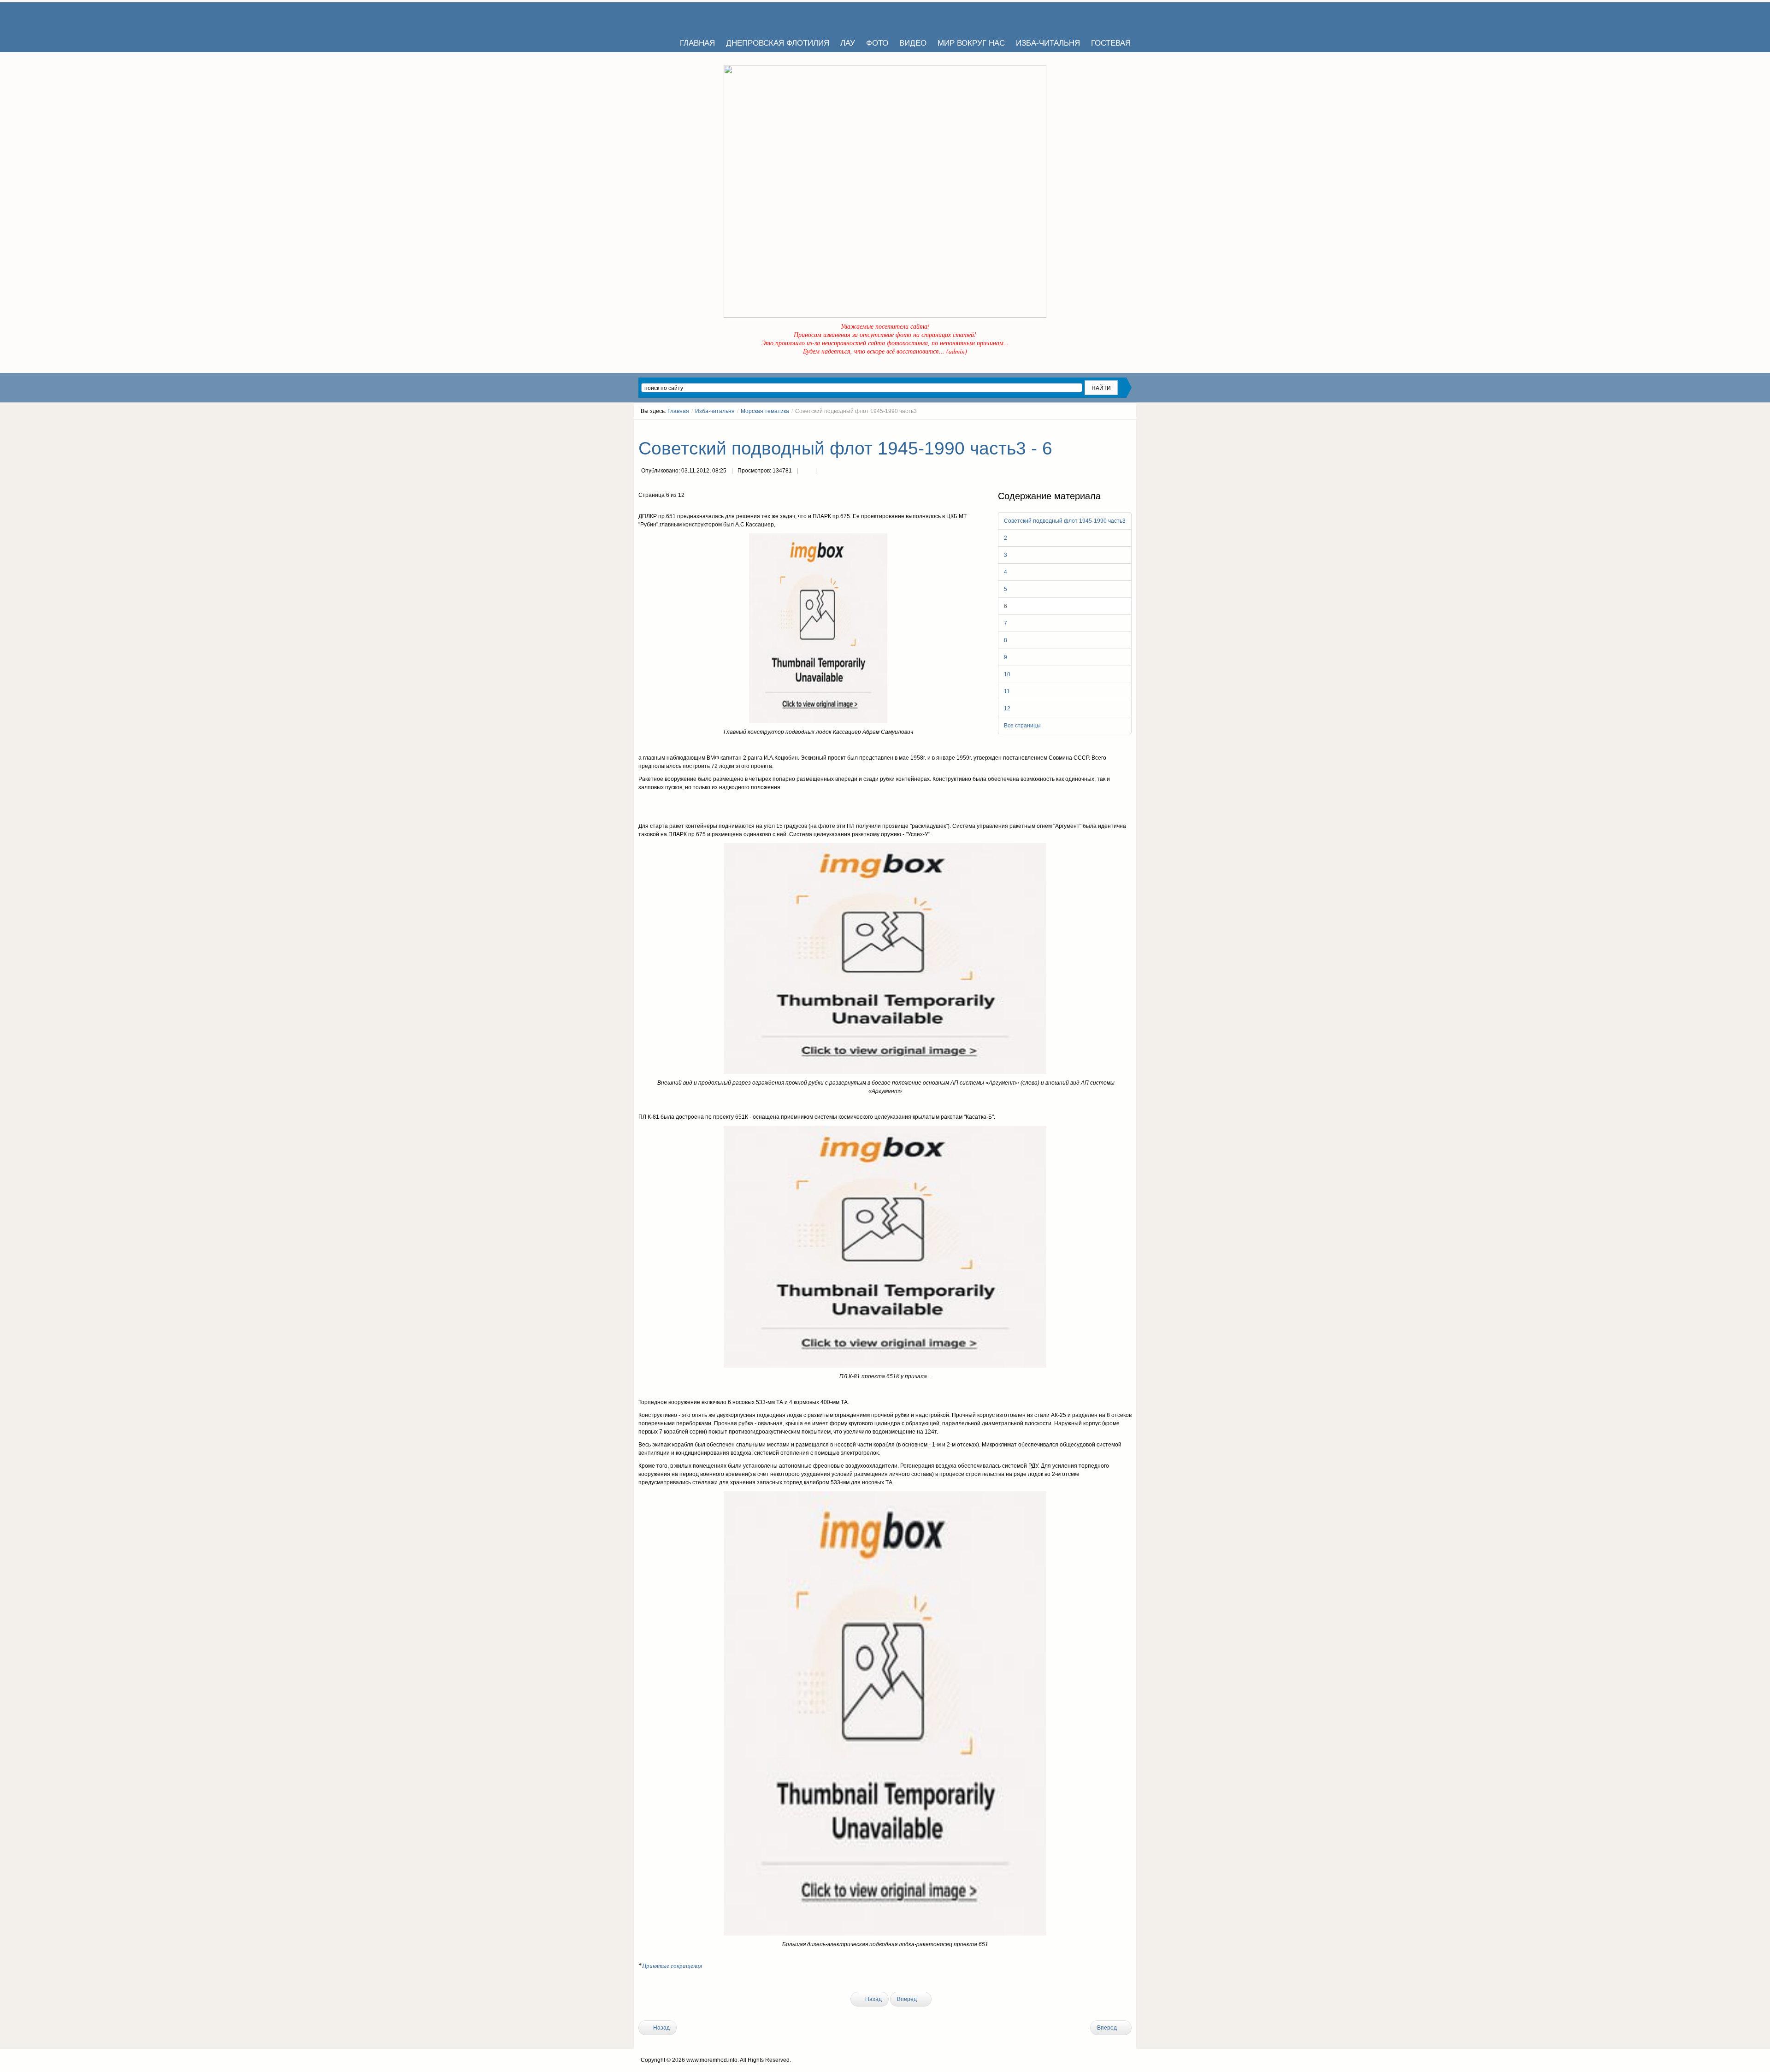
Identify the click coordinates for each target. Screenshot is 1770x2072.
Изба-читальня (715, 411)
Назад (873, 1999)
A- (1128, 428)
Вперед (908, 1999)
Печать (807, 472)
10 (1007, 674)
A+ (1112, 428)
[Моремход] (674, 16)
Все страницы (1022, 726)
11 (1007, 691)
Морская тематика (765, 411)
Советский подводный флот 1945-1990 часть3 (1065, 521)
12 (1007, 708)
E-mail (825, 472)
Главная (678, 411)
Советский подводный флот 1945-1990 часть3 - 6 (845, 448)
